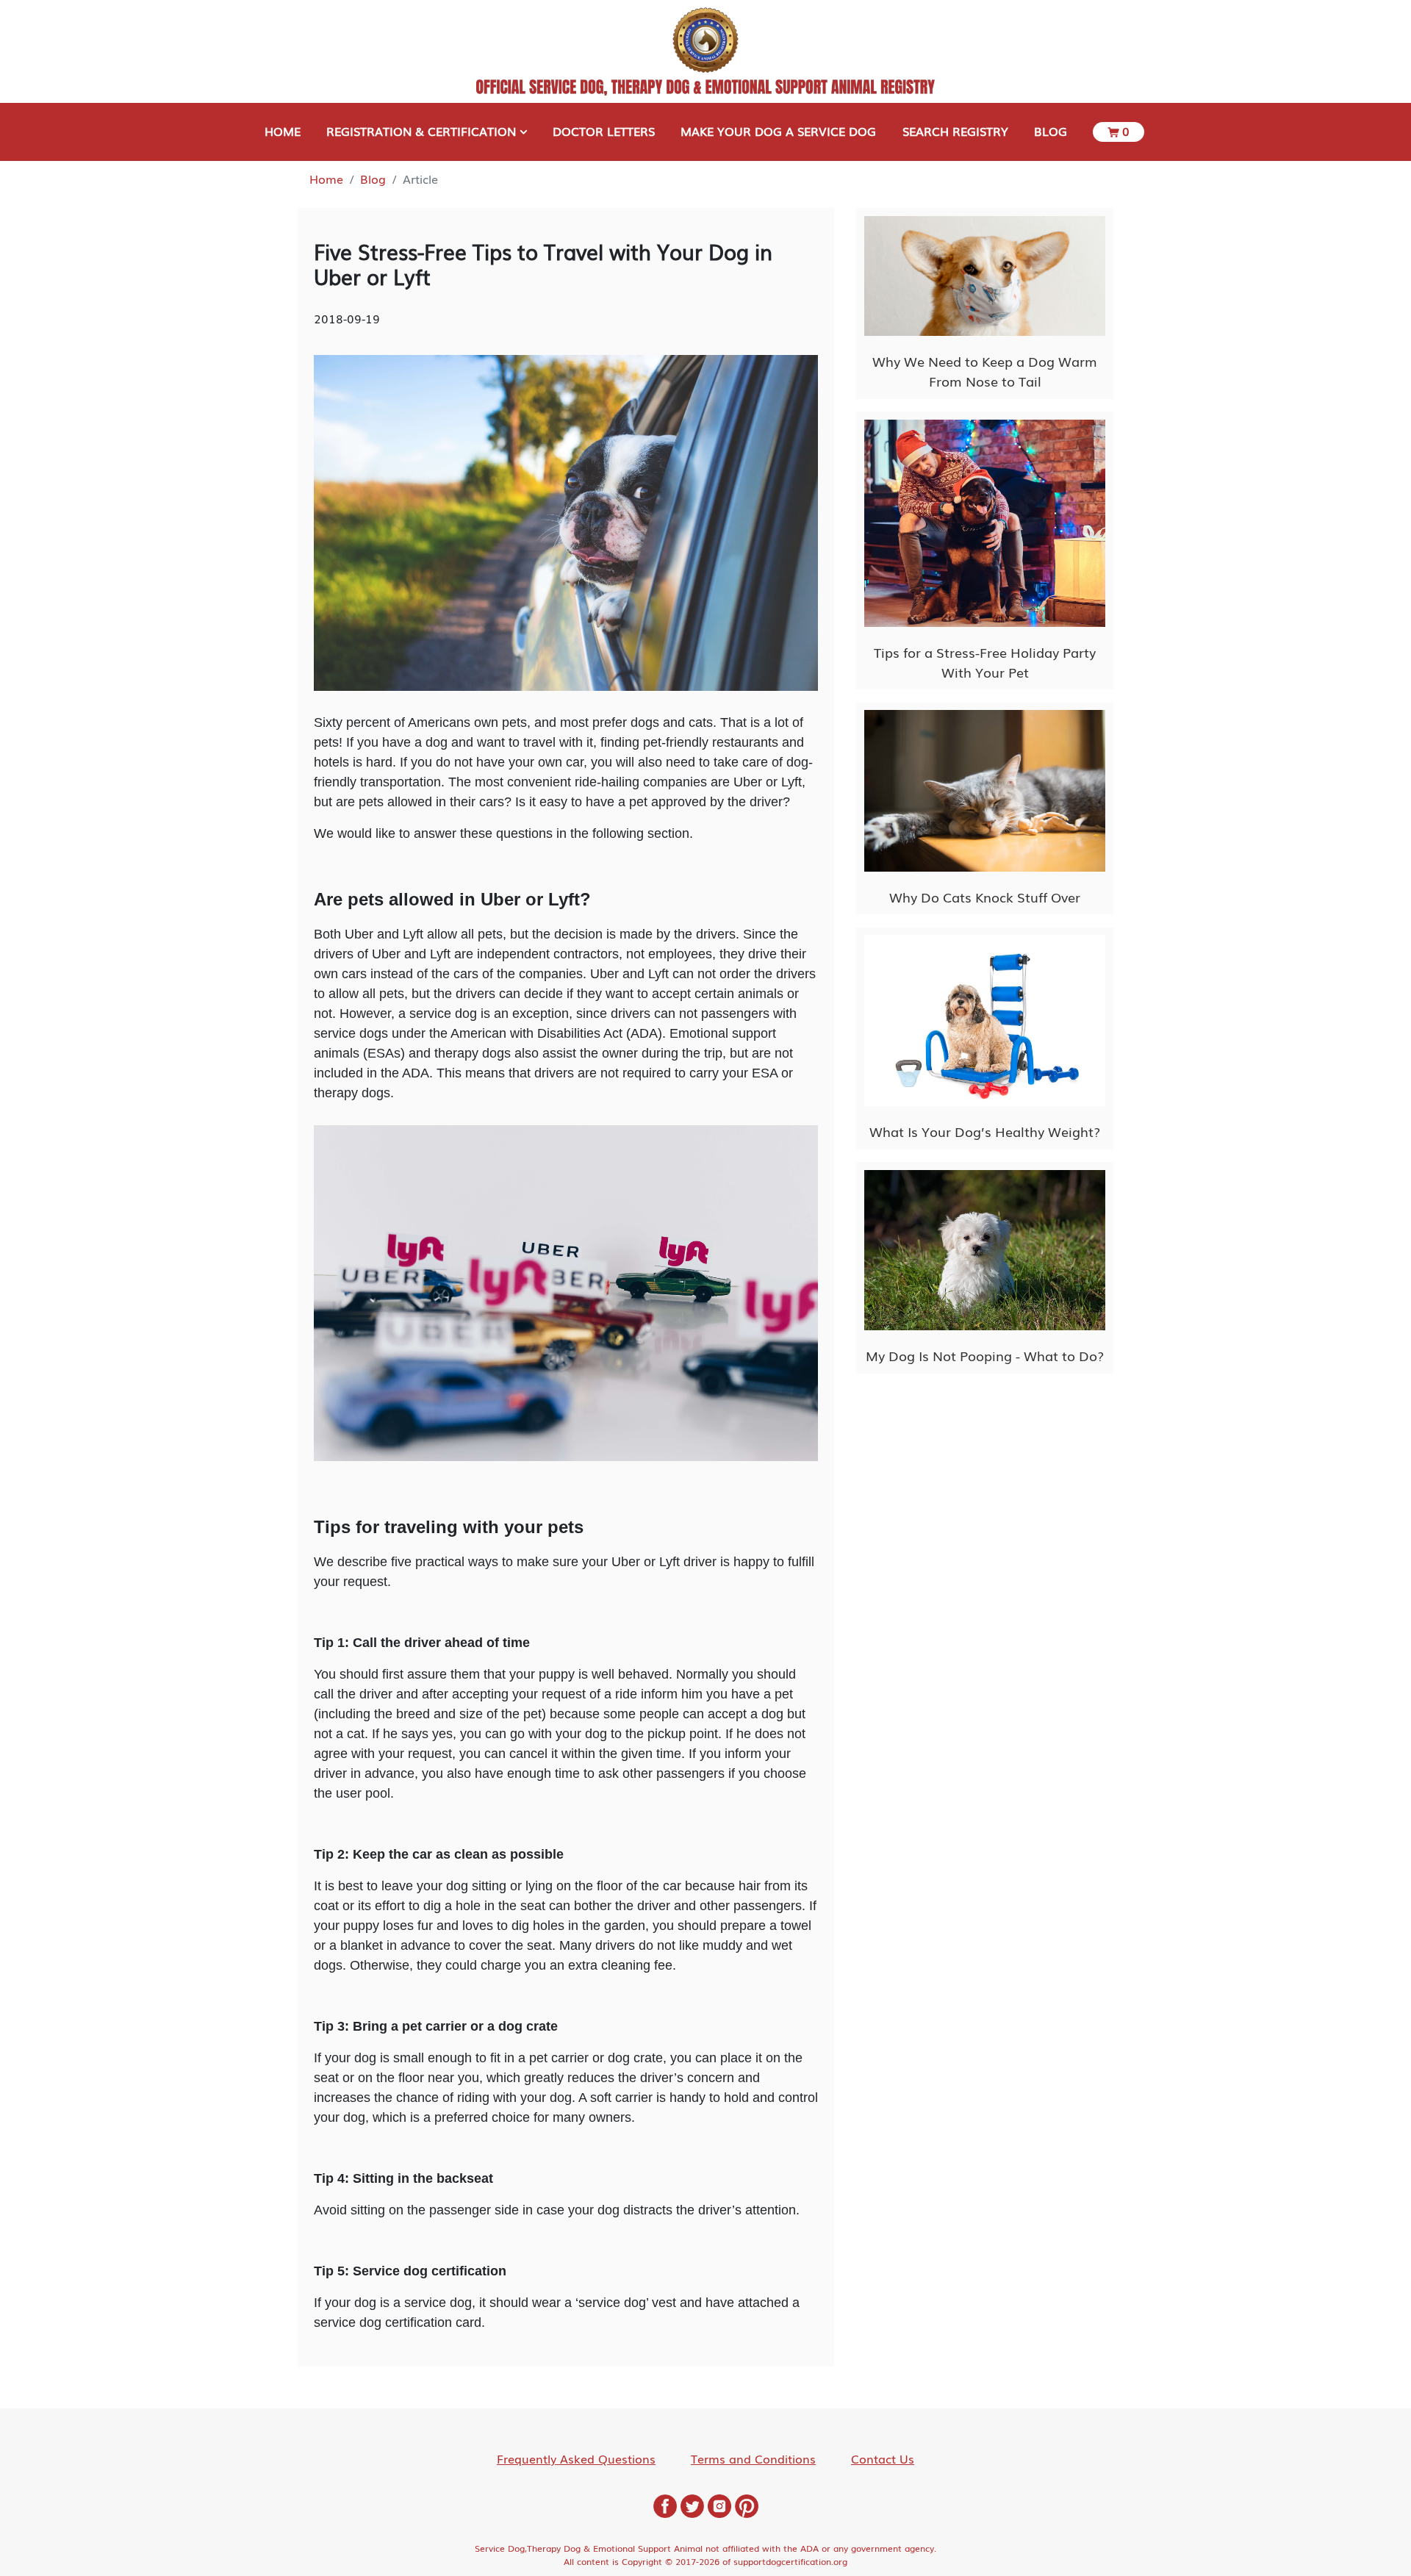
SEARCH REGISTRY (955, 131)
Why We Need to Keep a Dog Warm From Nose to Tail (985, 371)
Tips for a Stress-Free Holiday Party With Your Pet (985, 662)
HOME (283, 131)
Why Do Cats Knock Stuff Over (985, 897)
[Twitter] (692, 2504)
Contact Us (883, 2458)
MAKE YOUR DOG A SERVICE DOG (778, 131)
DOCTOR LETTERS (604, 131)
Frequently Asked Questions (576, 2458)
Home (326, 179)
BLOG (1051, 131)
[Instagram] (719, 2504)
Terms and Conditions (753, 2458)
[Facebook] (665, 2504)
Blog (373, 179)
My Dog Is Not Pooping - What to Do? (985, 1355)
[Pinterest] (747, 2504)
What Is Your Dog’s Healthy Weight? (985, 1131)
